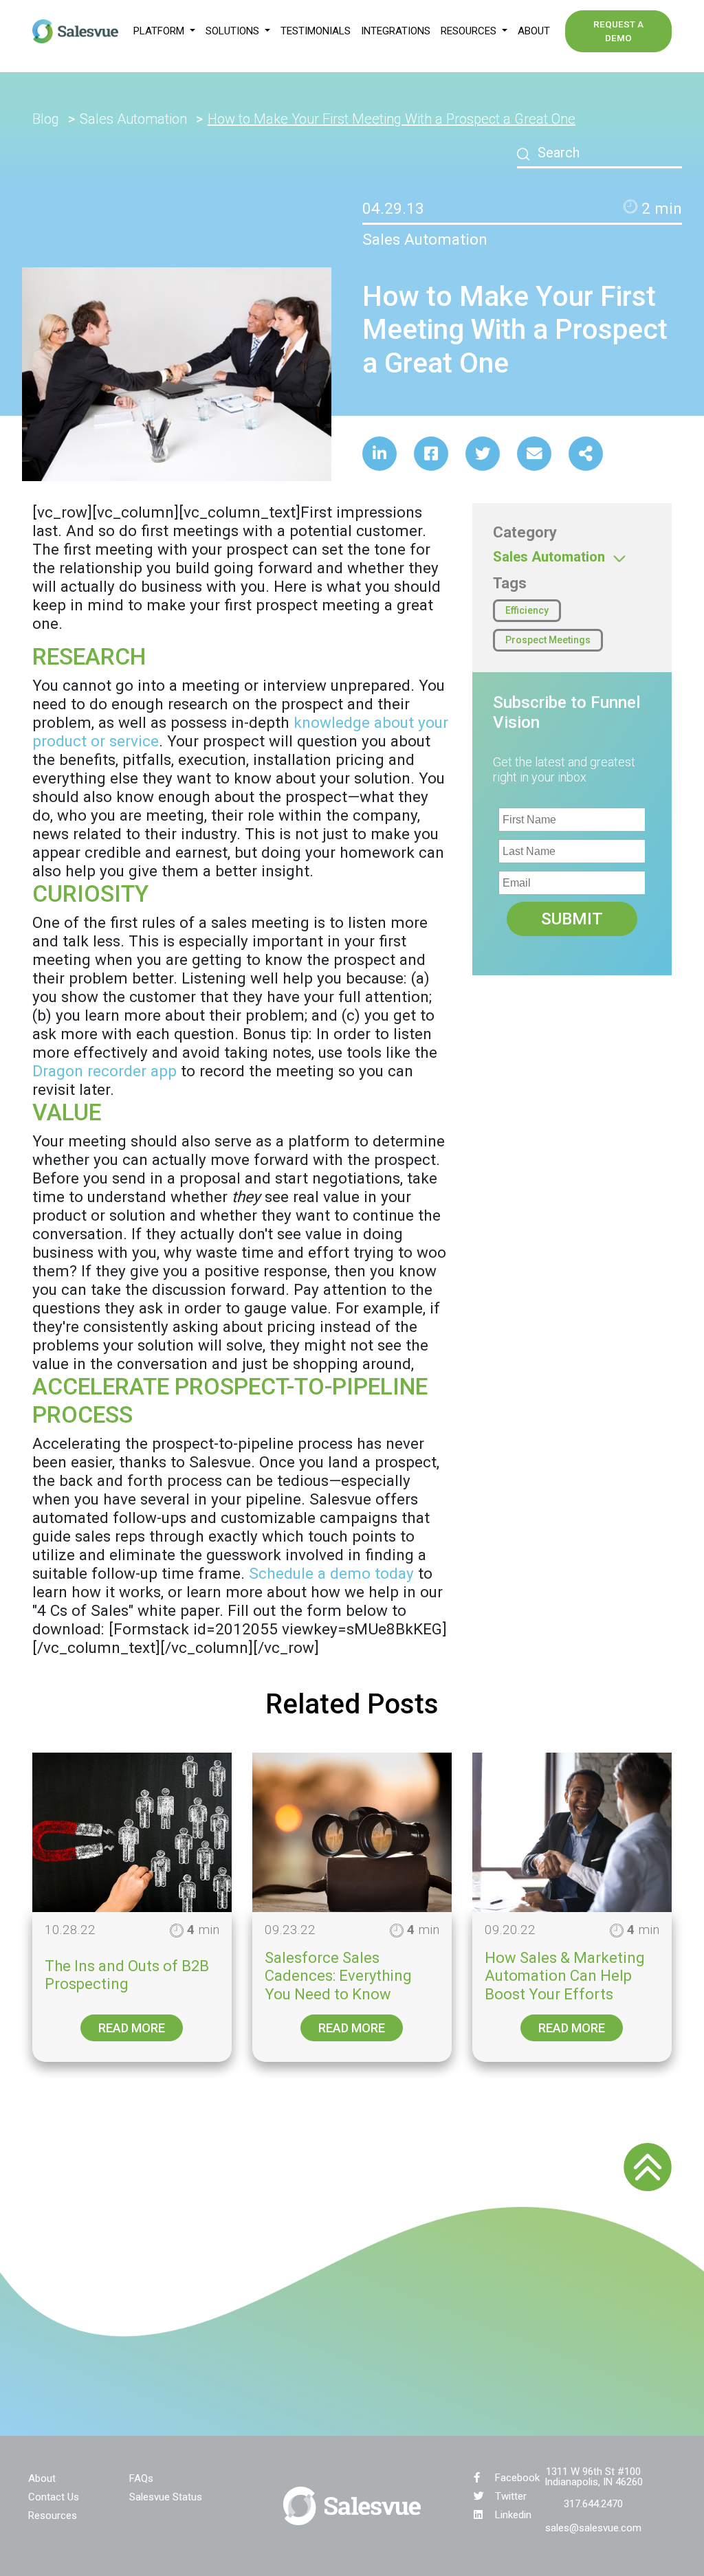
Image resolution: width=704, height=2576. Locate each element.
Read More (132, 2028)
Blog (46, 119)
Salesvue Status (166, 2496)
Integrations (396, 31)
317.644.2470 (593, 2504)
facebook (517, 2478)
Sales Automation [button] (551, 557)
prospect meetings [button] (548, 640)
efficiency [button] (527, 610)
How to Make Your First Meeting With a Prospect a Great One (392, 119)
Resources (53, 2515)
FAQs (141, 2478)
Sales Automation (133, 119)
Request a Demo (618, 31)
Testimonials (316, 31)
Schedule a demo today (331, 1573)
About (534, 31)
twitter (511, 2496)
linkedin (513, 2515)
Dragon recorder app (104, 1071)
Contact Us (54, 2496)
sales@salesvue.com (593, 2528)
